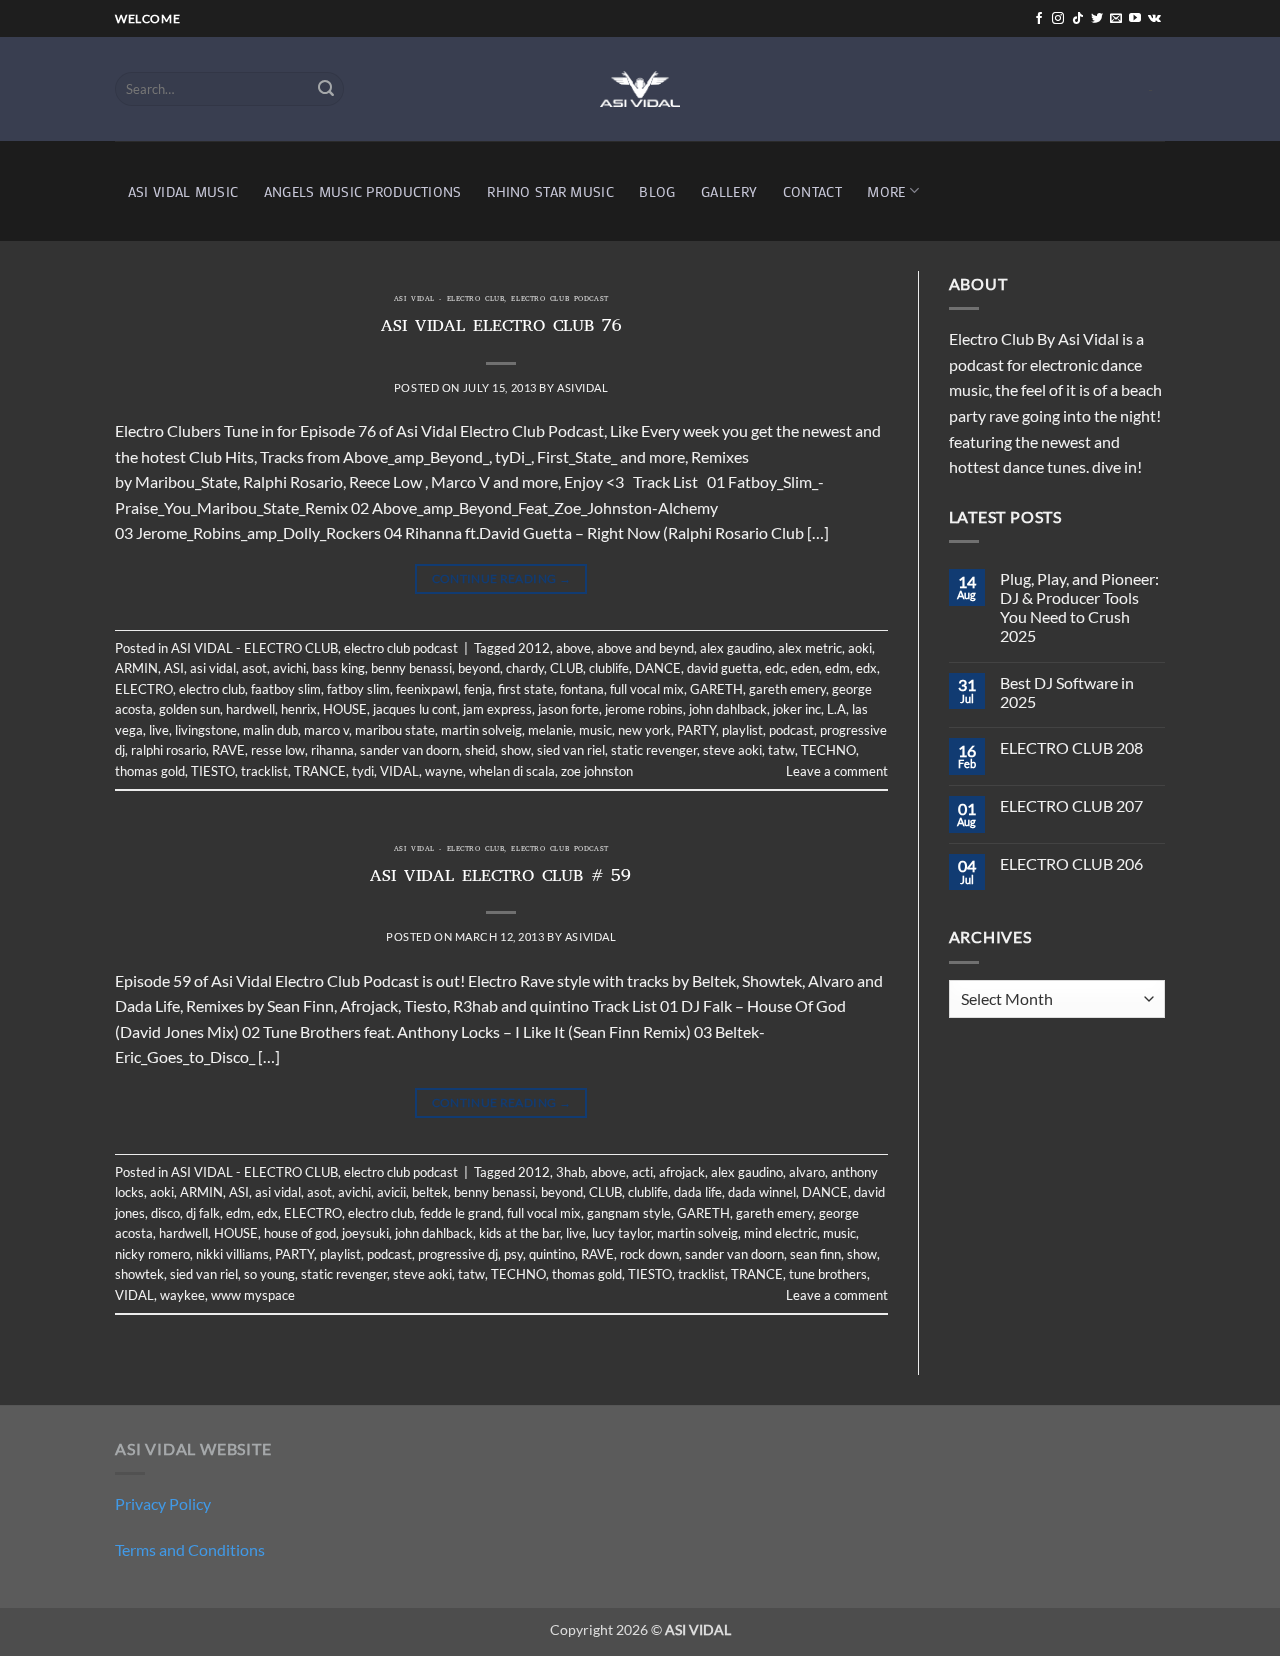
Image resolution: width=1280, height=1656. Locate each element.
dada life (698, 1192)
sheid (480, 750)
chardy (525, 668)
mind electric (780, 1233)
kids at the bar (519, 1233)
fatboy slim (358, 689)
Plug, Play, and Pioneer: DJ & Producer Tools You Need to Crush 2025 (1079, 607)
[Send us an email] (1116, 19)
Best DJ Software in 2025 (1067, 692)
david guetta (723, 668)
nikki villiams (232, 1254)
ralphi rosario (168, 750)
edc (775, 668)
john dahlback (728, 709)
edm (837, 668)
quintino (552, 1254)
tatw (781, 750)
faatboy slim (286, 689)
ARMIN (136, 668)
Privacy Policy (163, 1503)
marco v (326, 730)
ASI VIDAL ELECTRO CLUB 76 (501, 328)
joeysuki (365, 1233)
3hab (570, 1172)
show (516, 750)
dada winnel (762, 1192)
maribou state (395, 730)
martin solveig (481, 730)
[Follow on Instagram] (1058, 19)
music (595, 730)
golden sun (189, 709)
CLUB (566, 668)
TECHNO (828, 750)
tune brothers (828, 1274)
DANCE (658, 668)
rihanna (332, 750)
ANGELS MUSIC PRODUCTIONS (363, 191)
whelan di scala (512, 771)
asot (254, 668)
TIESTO (213, 771)
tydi (363, 771)
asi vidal (213, 668)
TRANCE (320, 771)
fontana (582, 689)
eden (805, 668)
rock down (649, 1254)
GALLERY (729, 191)
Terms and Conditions (190, 1549)
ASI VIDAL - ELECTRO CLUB (449, 300)
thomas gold (150, 771)
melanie (550, 730)
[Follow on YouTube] (1135, 19)
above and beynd (645, 648)
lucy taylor (621, 1233)
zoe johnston (597, 771)
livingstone (206, 730)
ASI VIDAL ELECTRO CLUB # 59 (501, 878)
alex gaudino (736, 648)
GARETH (716, 689)
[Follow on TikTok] (1078, 19)
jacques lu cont (415, 709)
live (159, 730)
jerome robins (644, 709)
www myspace (253, 1295)
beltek (430, 1192)
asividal (582, 387)
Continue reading (502, 578)
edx (866, 668)
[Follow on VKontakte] (1154, 19)
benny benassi (411, 668)
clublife (609, 668)
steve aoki (732, 750)
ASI (174, 668)
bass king (338, 668)
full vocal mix (647, 689)
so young (269, 1274)
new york (644, 730)
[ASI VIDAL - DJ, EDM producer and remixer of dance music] (640, 88)
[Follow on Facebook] (1039, 19)
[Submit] (326, 89)
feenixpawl (427, 689)
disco (165, 1213)
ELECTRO (144, 689)
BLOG (657, 191)
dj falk (203, 1213)
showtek (139, 1274)
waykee (182, 1295)
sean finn (815, 1254)
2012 (534, 648)
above (573, 648)
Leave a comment (837, 771)
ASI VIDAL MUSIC (183, 191)
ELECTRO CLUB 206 (1071, 863)
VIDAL (399, 771)
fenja (478, 689)
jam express (497, 709)
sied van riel (571, 750)
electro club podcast (559, 300)
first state (526, 689)
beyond (479, 668)
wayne (444, 771)
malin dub (270, 730)
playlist (742, 730)
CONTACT (812, 191)
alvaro (807, 1172)
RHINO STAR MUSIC (550, 191)
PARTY (696, 730)
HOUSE (345, 709)
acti (642, 1172)
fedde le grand (460, 1213)
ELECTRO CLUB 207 (1071, 805)
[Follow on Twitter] (1097, 19)
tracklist (264, 771)
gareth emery (787, 689)
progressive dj (458, 1254)
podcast (791, 730)
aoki (860, 648)
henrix (299, 709)
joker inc (797, 709)
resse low (278, 750)
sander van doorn (409, 750)
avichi (289, 668)
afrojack (682, 1172)
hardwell (250, 709)
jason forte (568, 709)
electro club (212, 689)
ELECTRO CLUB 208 (1071, 747)
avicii (391, 1192)
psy (513, 1254)
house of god (300, 1233)
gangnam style (629, 1213)
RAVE (228, 750)
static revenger (654, 750)
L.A (836, 709)
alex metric (810, 648)
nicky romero (152, 1254)
